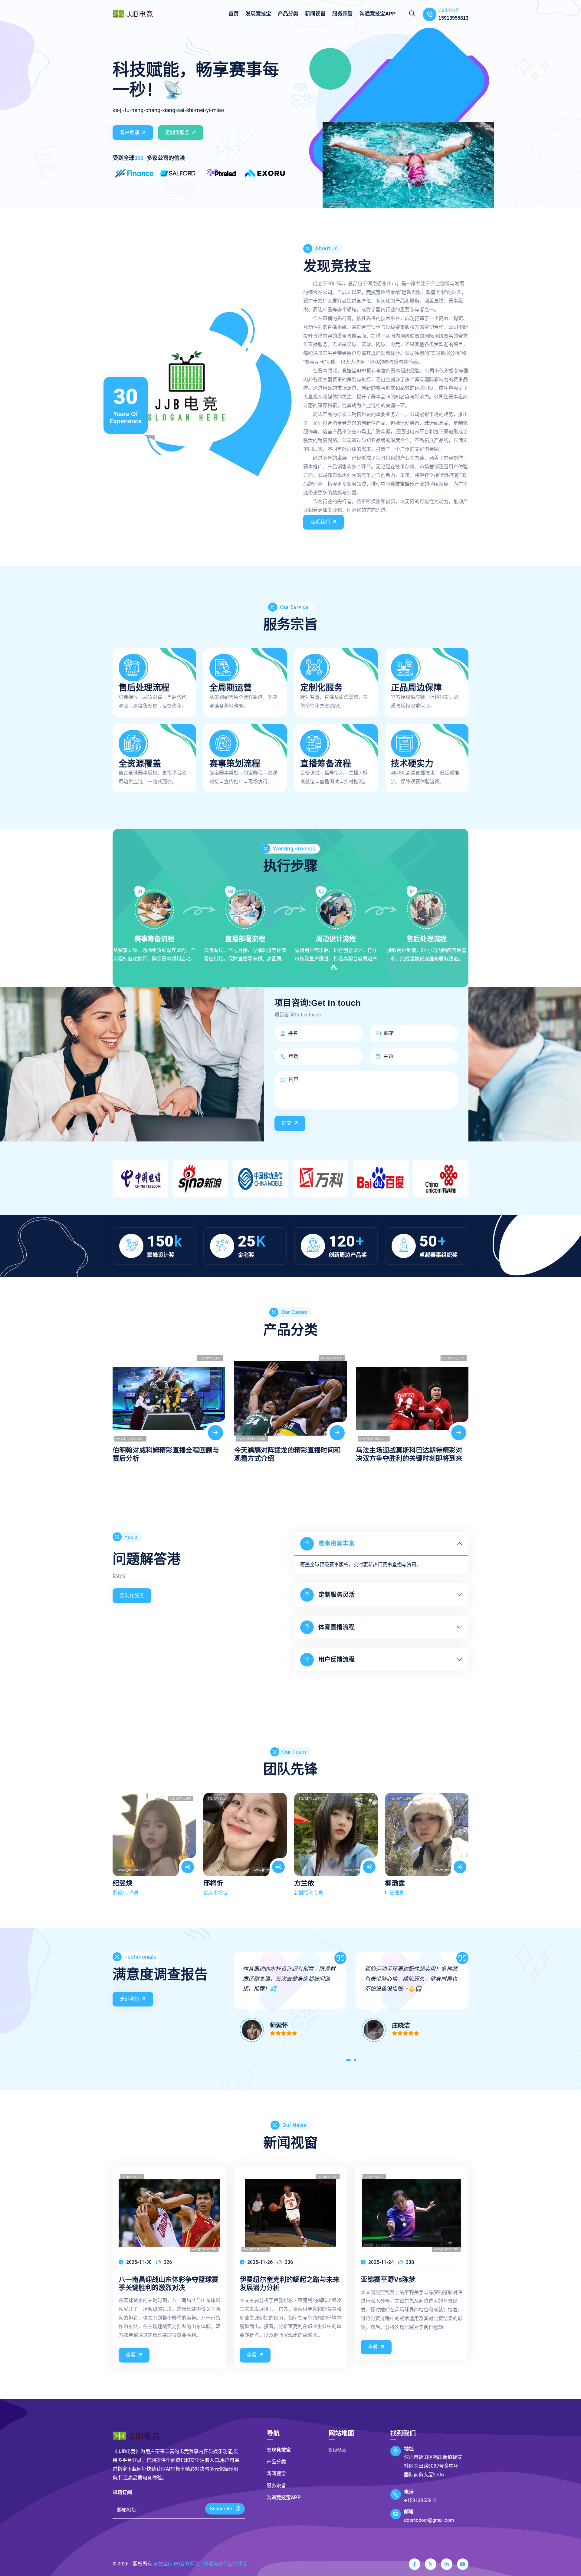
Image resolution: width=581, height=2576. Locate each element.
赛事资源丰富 (336, 1544)
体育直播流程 (336, 1627)
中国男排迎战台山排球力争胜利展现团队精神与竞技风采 (409, 1454)
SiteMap (337, 2450)
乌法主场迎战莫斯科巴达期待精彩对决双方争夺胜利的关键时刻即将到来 (287, 1454)
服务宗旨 (343, 14)
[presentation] (119, 1402)
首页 (234, 14)
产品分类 (288, 14)
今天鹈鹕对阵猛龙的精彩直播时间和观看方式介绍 (166, 1454)
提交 (287, 1123)
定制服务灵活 (336, 1595)
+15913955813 (420, 2500)
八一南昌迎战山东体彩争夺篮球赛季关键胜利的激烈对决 (169, 2283)
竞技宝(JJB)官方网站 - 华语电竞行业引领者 (200, 2564)
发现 (258, 14)
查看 (131, 2355)
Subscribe (221, 2509)
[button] (348, 2061)
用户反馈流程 (336, 1660)
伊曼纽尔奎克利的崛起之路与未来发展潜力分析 (290, 2283)
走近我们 (320, 522)
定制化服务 (177, 132)
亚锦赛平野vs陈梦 (388, 2279)
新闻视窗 (315, 14)
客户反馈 (130, 132)
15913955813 (453, 18)
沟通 (377, 14)
